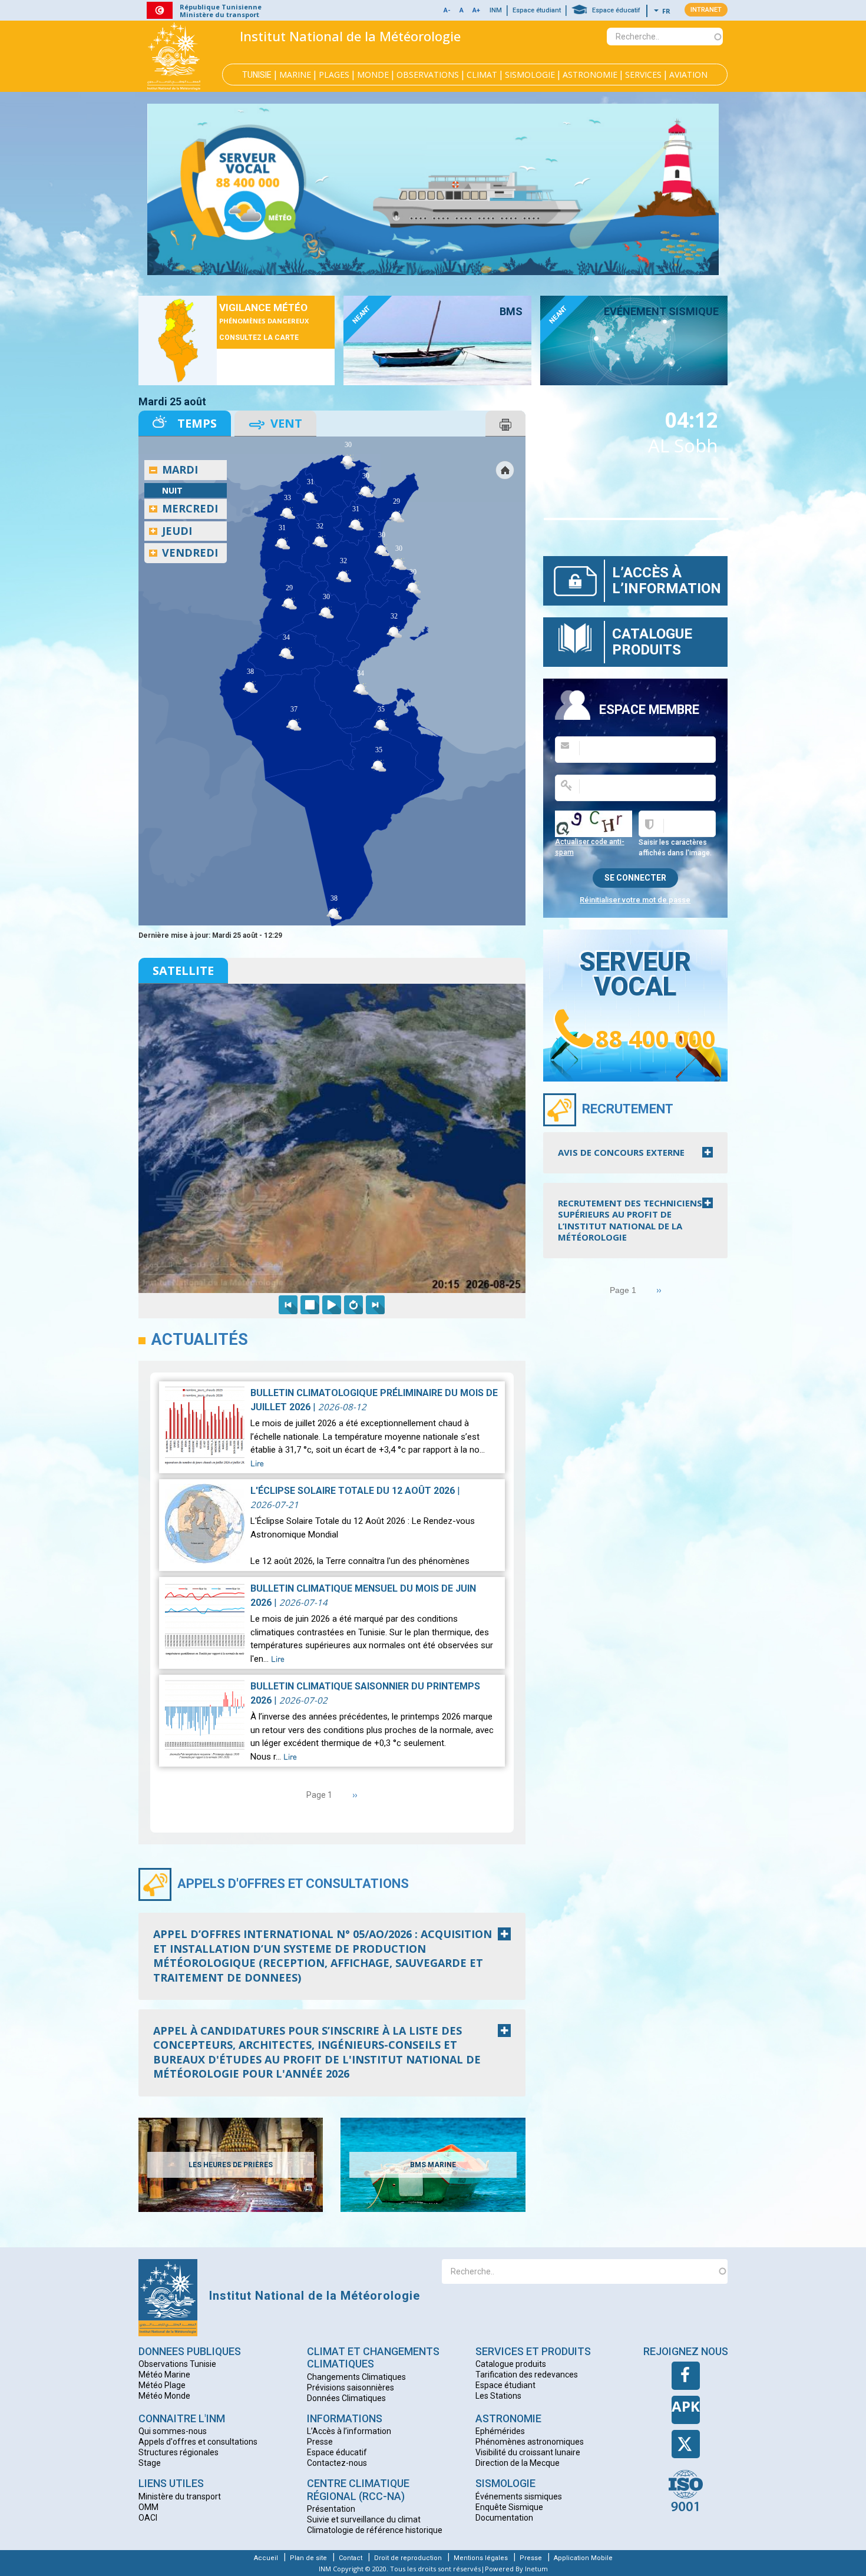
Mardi (180, 469)
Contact (351, 2558)
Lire (257, 1464)
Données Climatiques (346, 2398)
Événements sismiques (519, 2496)
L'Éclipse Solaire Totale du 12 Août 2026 (353, 1491)
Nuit (172, 490)
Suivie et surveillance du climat (364, 2519)
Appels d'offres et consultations (293, 1884)
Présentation (331, 2509)
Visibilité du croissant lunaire (528, 2452)
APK (686, 2406)
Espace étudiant (537, 10)
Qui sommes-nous (173, 2431)
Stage (150, 2463)
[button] (462, 11)
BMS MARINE (433, 2165)
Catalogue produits (652, 641)
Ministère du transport (180, 2496)
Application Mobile (583, 2558)
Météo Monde (164, 2396)
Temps (197, 423)
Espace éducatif (616, 10)
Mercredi (190, 508)
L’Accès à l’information (667, 580)
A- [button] (447, 10)
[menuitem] (366, 504)
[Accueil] (174, 56)
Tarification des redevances (527, 2375)
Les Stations (498, 2396)
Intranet (706, 10)
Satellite (183, 970)
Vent (286, 423)
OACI (148, 2518)
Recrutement (628, 1109)
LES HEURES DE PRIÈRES (231, 2165)
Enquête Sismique (509, 2507)
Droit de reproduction (408, 2558)
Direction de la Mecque (518, 2463)
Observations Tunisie (177, 2364)
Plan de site (308, 2558)
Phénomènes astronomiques (530, 2442)
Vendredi (190, 553)
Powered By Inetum (516, 2569)
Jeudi (177, 531)
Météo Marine (164, 2375)
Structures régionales (179, 2452)
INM (496, 10)
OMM (148, 2507)
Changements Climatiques (356, 2377)
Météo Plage (162, 2385)
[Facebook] (686, 2376)
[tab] (332, 1956)
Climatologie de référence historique (375, 2530)
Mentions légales (481, 2558)
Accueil (266, 2558)
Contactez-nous (337, 2463)
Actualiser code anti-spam (590, 847)
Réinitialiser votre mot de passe (635, 900)
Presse (320, 2442)
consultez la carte (259, 338)
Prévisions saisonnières (351, 2387)
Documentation (504, 2518)
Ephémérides (500, 2431)
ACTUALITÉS (200, 1340)
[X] (686, 2444)
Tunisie (257, 75)
